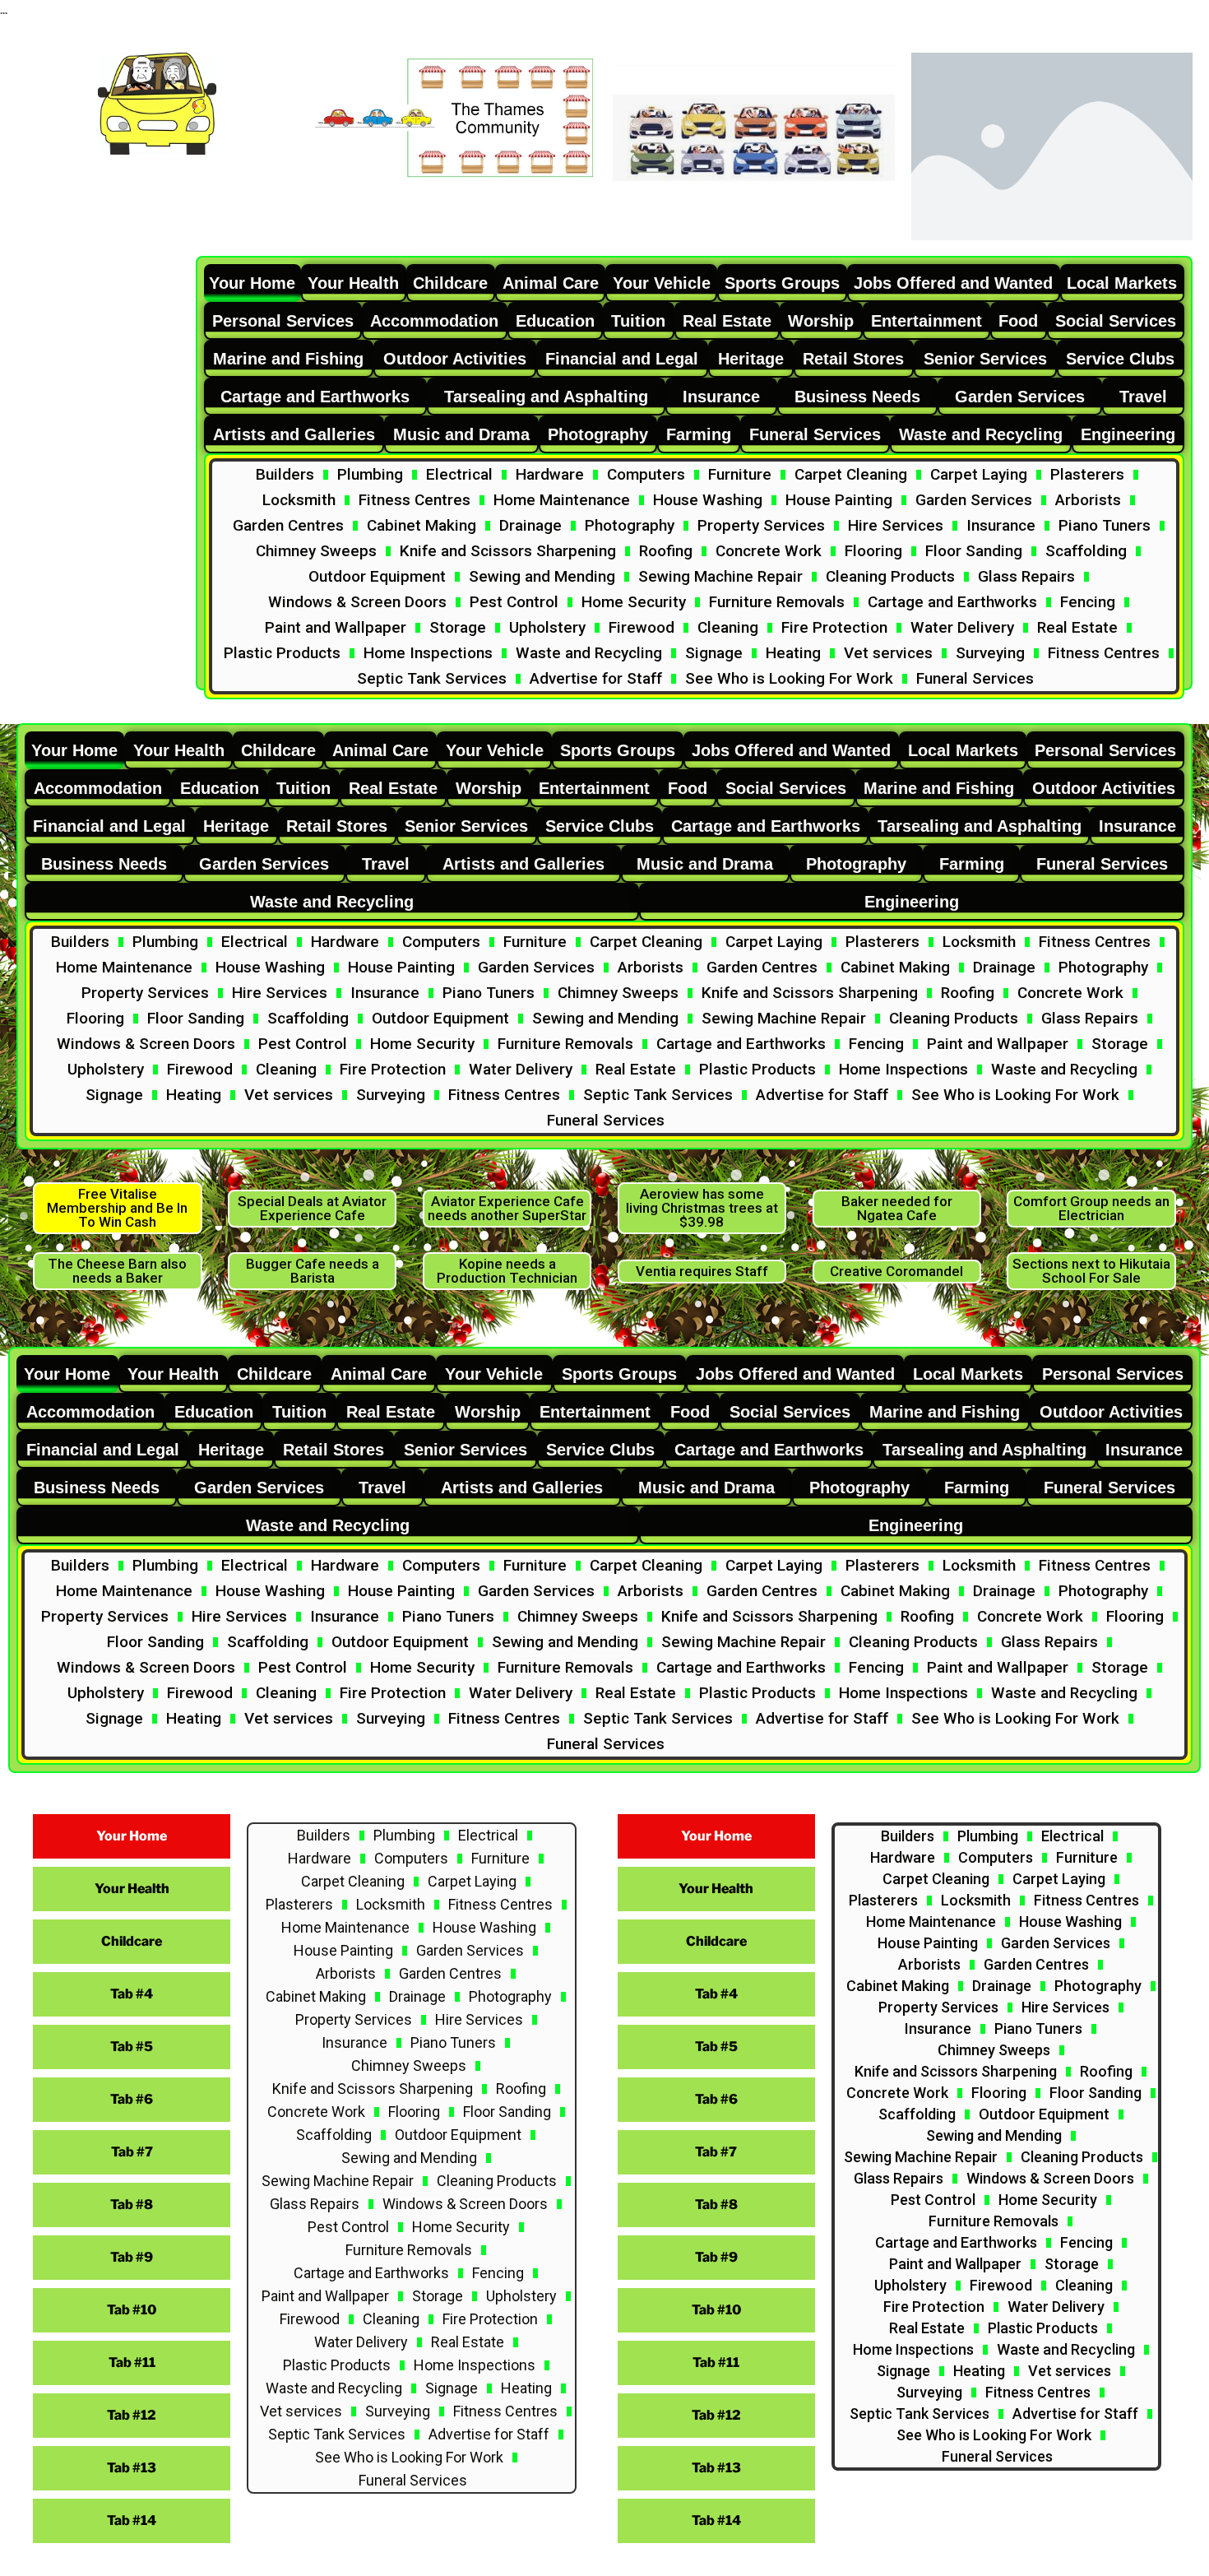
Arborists (1088, 500)
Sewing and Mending (542, 576)
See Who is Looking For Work (789, 678)
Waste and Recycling (589, 653)
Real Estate (1077, 627)
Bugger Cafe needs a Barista (313, 1271)
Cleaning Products (890, 576)
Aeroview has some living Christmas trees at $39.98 (702, 1208)
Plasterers (1087, 474)
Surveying (990, 653)
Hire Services (896, 525)
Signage (714, 653)
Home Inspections (428, 653)
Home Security (634, 602)
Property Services (761, 525)
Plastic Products (282, 653)
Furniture (740, 474)
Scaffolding (1086, 551)
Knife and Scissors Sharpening (508, 551)
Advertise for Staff (596, 678)
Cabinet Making (422, 525)
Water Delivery (962, 627)
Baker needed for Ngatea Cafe (897, 1208)
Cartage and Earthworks (952, 602)
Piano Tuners (1105, 525)
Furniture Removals (777, 602)
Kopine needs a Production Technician (507, 1271)
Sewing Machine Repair (720, 576)
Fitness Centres (415, 500)
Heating (793, 653)
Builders (285, 474)
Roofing (666, 551)
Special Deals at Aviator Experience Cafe (312, 1208)
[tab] (252, 283)
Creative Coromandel (896, 1271)
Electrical (459, 474)
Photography (630, 525)
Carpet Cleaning (851, 474)
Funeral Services (975, 678)
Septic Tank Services (432, 678)
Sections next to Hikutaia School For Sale (1091, 1271)
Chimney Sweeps (316, 551)
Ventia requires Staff (702, 1271)
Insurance (1001, 525)
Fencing (1088, 602)
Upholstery (547, 627)
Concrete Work (769, 551)
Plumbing (370, 474)
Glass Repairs (1026, 576)
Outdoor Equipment (377, 576)
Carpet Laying (979, 474)
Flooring (873, 551)
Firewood (642, 627)
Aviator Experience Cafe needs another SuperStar (507, 1208)
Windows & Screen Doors (357, 602)
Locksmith (299, 500)
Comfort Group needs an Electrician (1091, 1208)
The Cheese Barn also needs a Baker (117, 1271)
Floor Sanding (974, 551)
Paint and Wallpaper (336, 627)
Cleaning (728, 627)
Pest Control (514, 602)
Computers (646, 474)
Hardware (550, 474)
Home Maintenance (562, 500)
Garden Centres (288, 525)
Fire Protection (834, 627)
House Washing (708, 500)
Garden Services (974, 500)
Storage (458, 627)
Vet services (888, 653)
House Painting (839, 500)
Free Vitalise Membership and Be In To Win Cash (117, 1208)
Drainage (530, 525)
